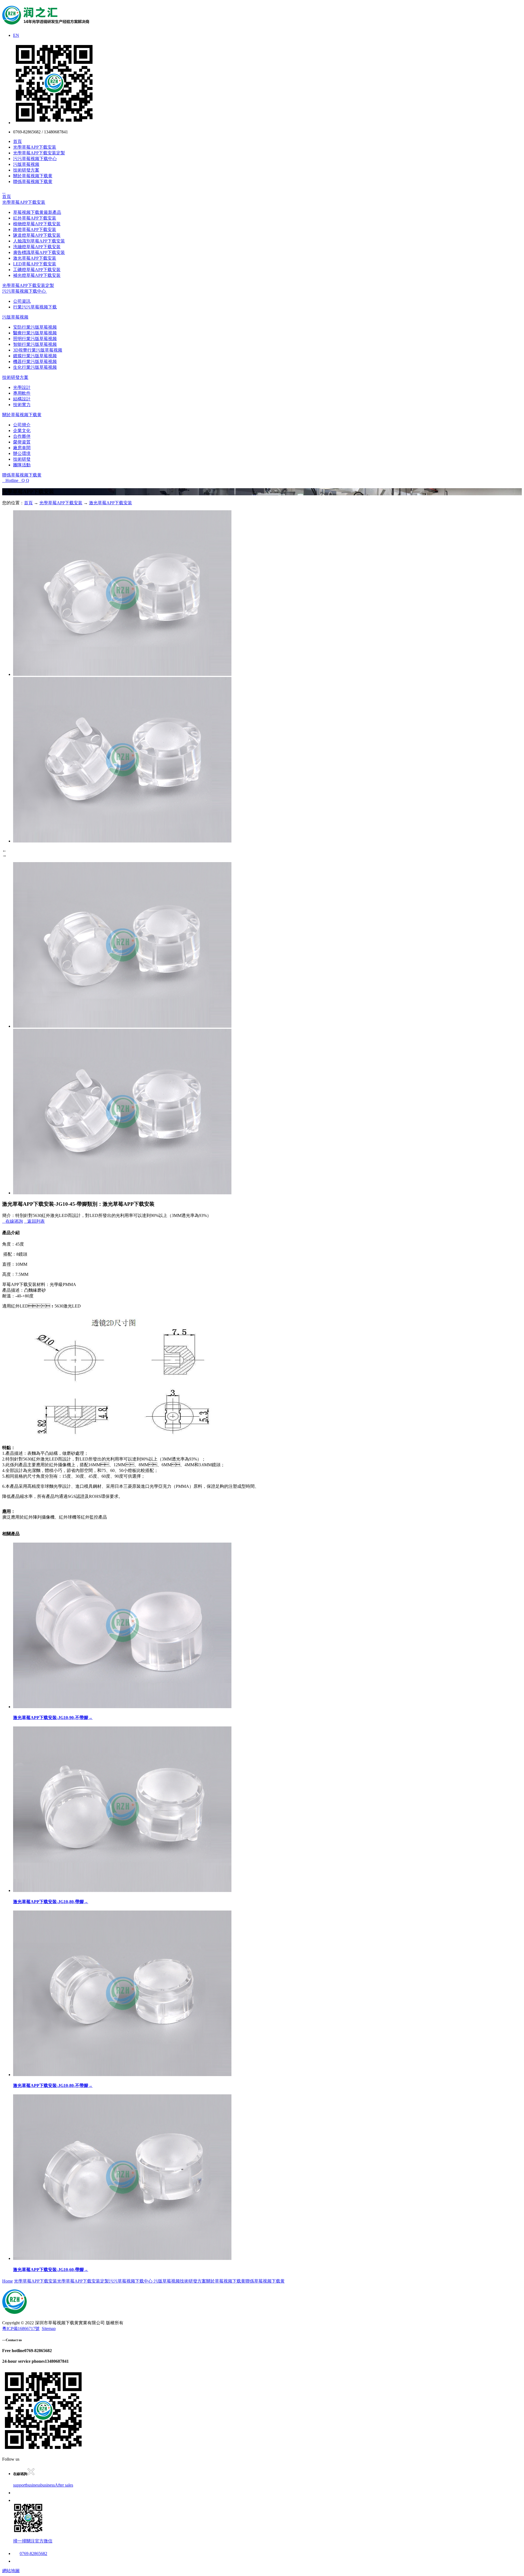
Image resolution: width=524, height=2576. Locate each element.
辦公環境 (22, 453)
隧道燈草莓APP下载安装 (37, 235)
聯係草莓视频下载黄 (33, 182)
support (20, 2485)
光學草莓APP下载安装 (35, 147)
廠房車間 (22, 448)
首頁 (17, 141)
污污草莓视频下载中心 (35, 159)
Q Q (24, 480)
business (33, 2485)
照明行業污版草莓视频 (35, 339)
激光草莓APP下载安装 (35, 258)
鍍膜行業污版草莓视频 (35, 356)
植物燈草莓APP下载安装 (37, 224)
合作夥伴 (22, 436)
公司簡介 (22, 425)
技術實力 (22, 405)
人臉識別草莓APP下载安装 (39, 241)
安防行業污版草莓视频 (35, 327)
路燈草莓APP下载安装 (35, 230)
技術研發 (22, 459)
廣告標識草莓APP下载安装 (39, 252)
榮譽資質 (22, 442)
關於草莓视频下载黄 (33, 176)
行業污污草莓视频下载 (35, 307)
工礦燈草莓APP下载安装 (37, 270)
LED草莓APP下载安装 (35, 264)
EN (16, 35)
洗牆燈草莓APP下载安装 (37, 247)
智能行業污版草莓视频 (35, 344)
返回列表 (34, 1221)
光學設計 (22, 387)
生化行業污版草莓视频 (35, 367)
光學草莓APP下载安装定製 (39, 153)
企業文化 (22, 431)
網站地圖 (11, 2571)
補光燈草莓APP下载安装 (37, 275)
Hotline (10, 480)
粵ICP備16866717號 (21, 2328)
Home (8, 2281)
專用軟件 (22, 393)
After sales (64, 2485)
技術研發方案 (26, 170)
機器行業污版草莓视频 (35, 362)
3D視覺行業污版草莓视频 (38, 350)
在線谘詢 (13, 1221)
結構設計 (22, 399)
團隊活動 (22, 465)
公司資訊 (22, 301)
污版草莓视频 (26, 164)
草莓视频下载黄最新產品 (37, 212)
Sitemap (49, 2328)
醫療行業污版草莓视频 (35, 333)
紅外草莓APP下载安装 (35, 218)
